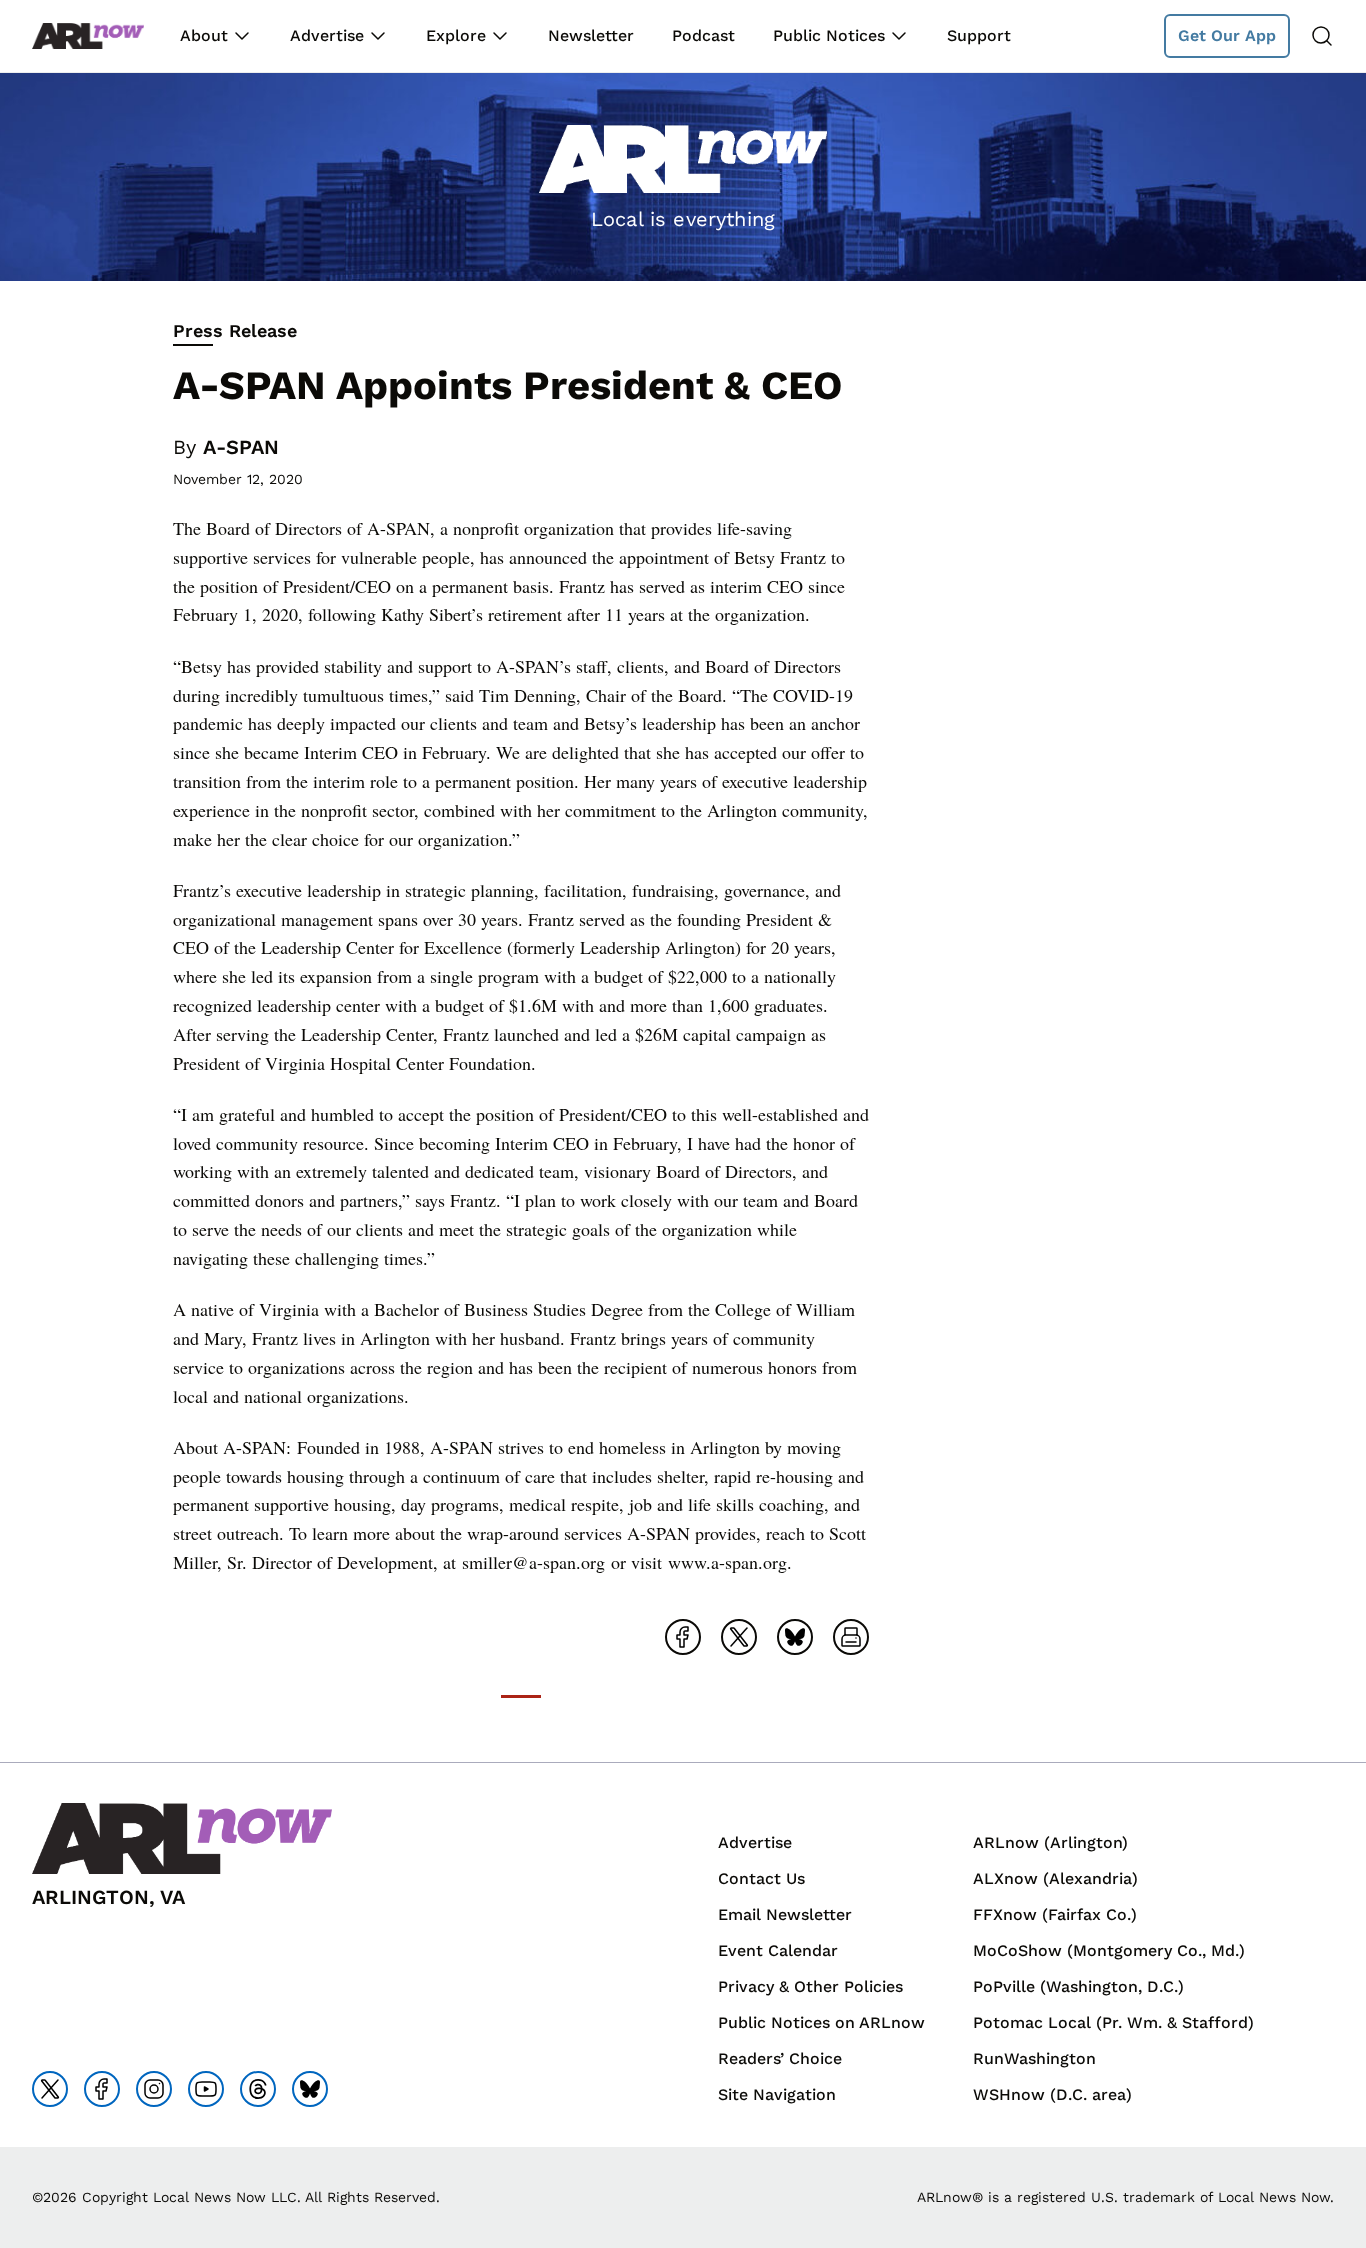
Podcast (703, 35)
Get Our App (1227, 35)
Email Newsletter (785, 1914)
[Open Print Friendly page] (851, 1637)
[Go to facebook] (102, 2089)
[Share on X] (739, 1637)
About (204, 35)
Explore (456, 35)
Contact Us (761, 1878)
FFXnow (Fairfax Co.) (1055, 1914)
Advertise (327, 35)
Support (979, 35)
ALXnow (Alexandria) (1055, 1878)
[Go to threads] (258, 2089)
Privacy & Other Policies (810, 1986)
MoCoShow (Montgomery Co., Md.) (1109, 1950)
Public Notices (829, 35)
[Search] (1322, 36)
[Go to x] (50, 2089)
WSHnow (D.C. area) (1052, 2094)
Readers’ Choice (780, 2058)
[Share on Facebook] (683, 1637)
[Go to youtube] (206, 2089)
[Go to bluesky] (310, 2089)
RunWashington (1034, 2058)
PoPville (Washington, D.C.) (1078, 1986)
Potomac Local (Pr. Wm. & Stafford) (1113, 2022)
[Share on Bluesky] (795, 1637)
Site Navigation (777, 2094)
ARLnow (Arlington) (1050, 1842)
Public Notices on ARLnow (821, 2022)
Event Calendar (778, 1950)
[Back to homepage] (88, 36)
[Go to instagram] (154, 2089)
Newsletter (591, 35)
